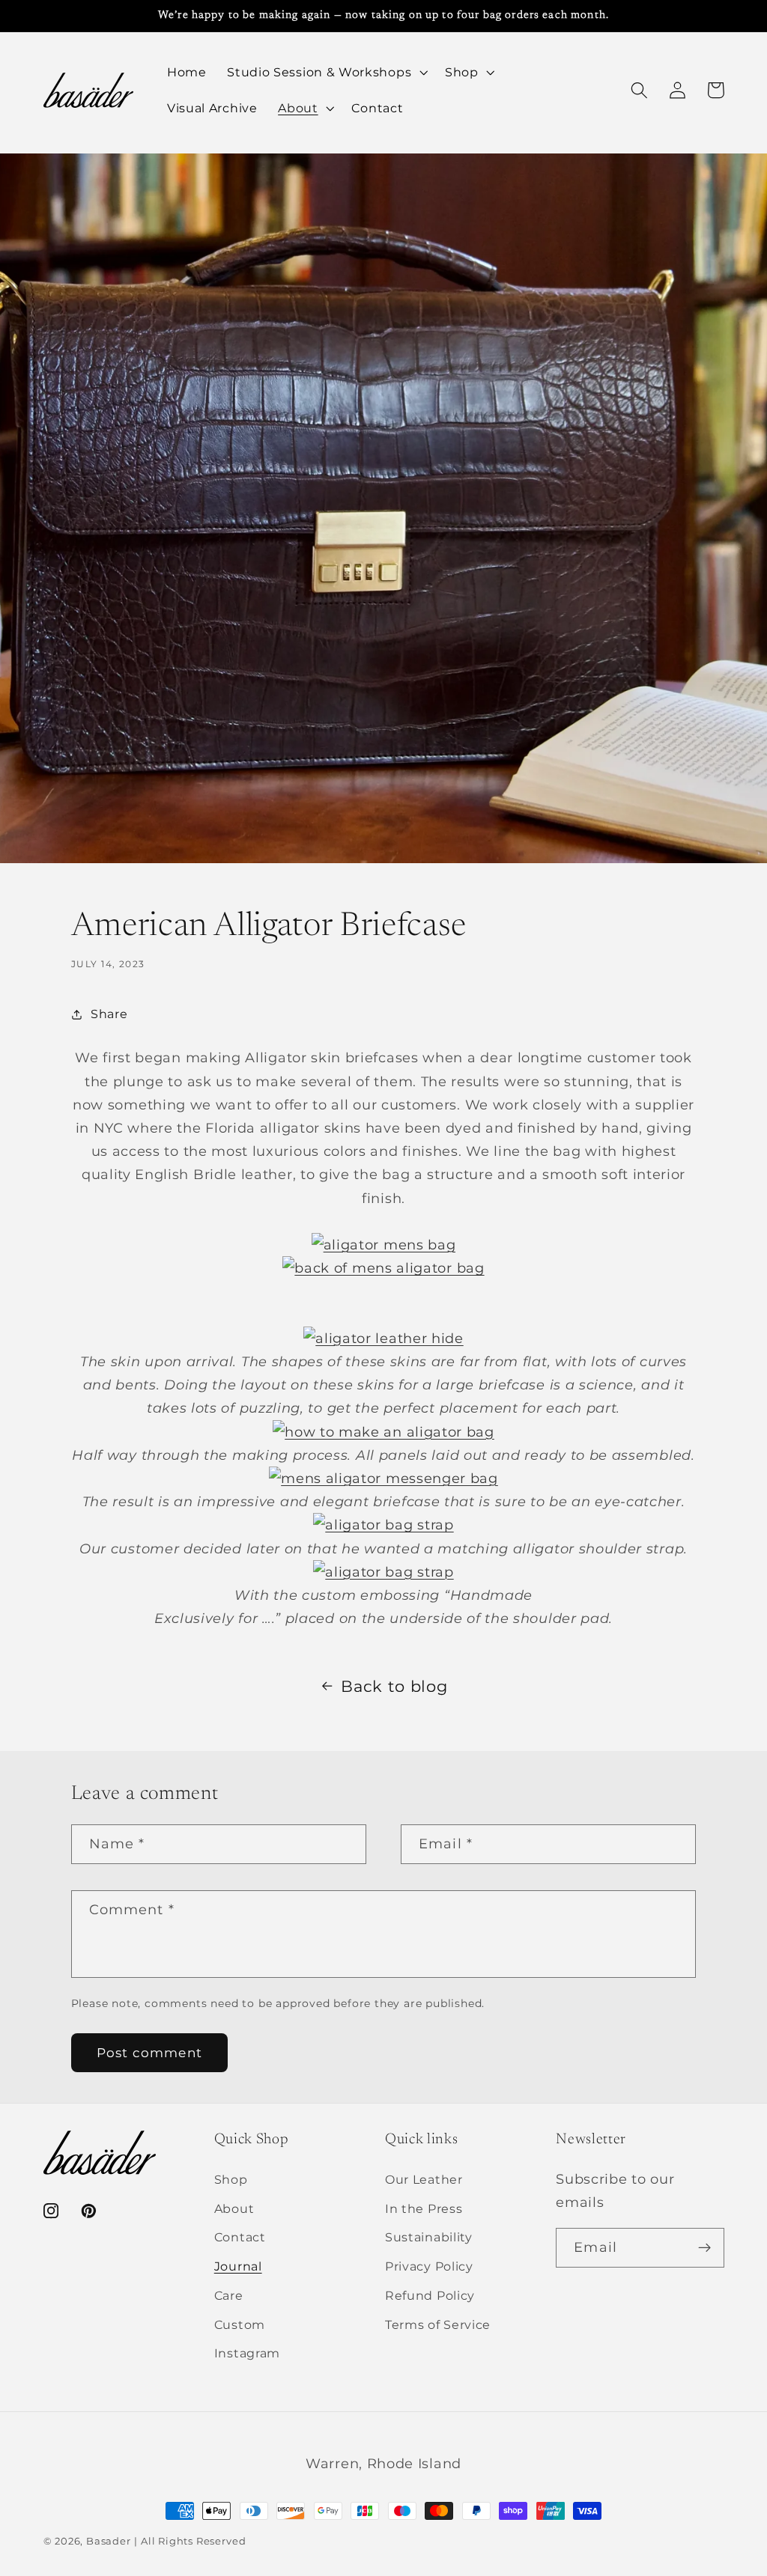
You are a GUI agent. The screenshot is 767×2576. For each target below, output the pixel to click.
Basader (109, 2541)
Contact (240, 2237)
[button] (325, 73)
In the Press (424, 2208)
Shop (231, 2179)
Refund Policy (430, 2295)
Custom (240, 2324)
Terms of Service (438, 2324)
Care (229, 2295)
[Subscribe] (704, 2248)
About (234, 2208)
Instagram (247, 2353)
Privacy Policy (429, 2266)
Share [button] (109, 1014)
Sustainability (429, 2237)
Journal (238, 2266)
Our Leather (424, 2179)
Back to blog (394, 1686)
